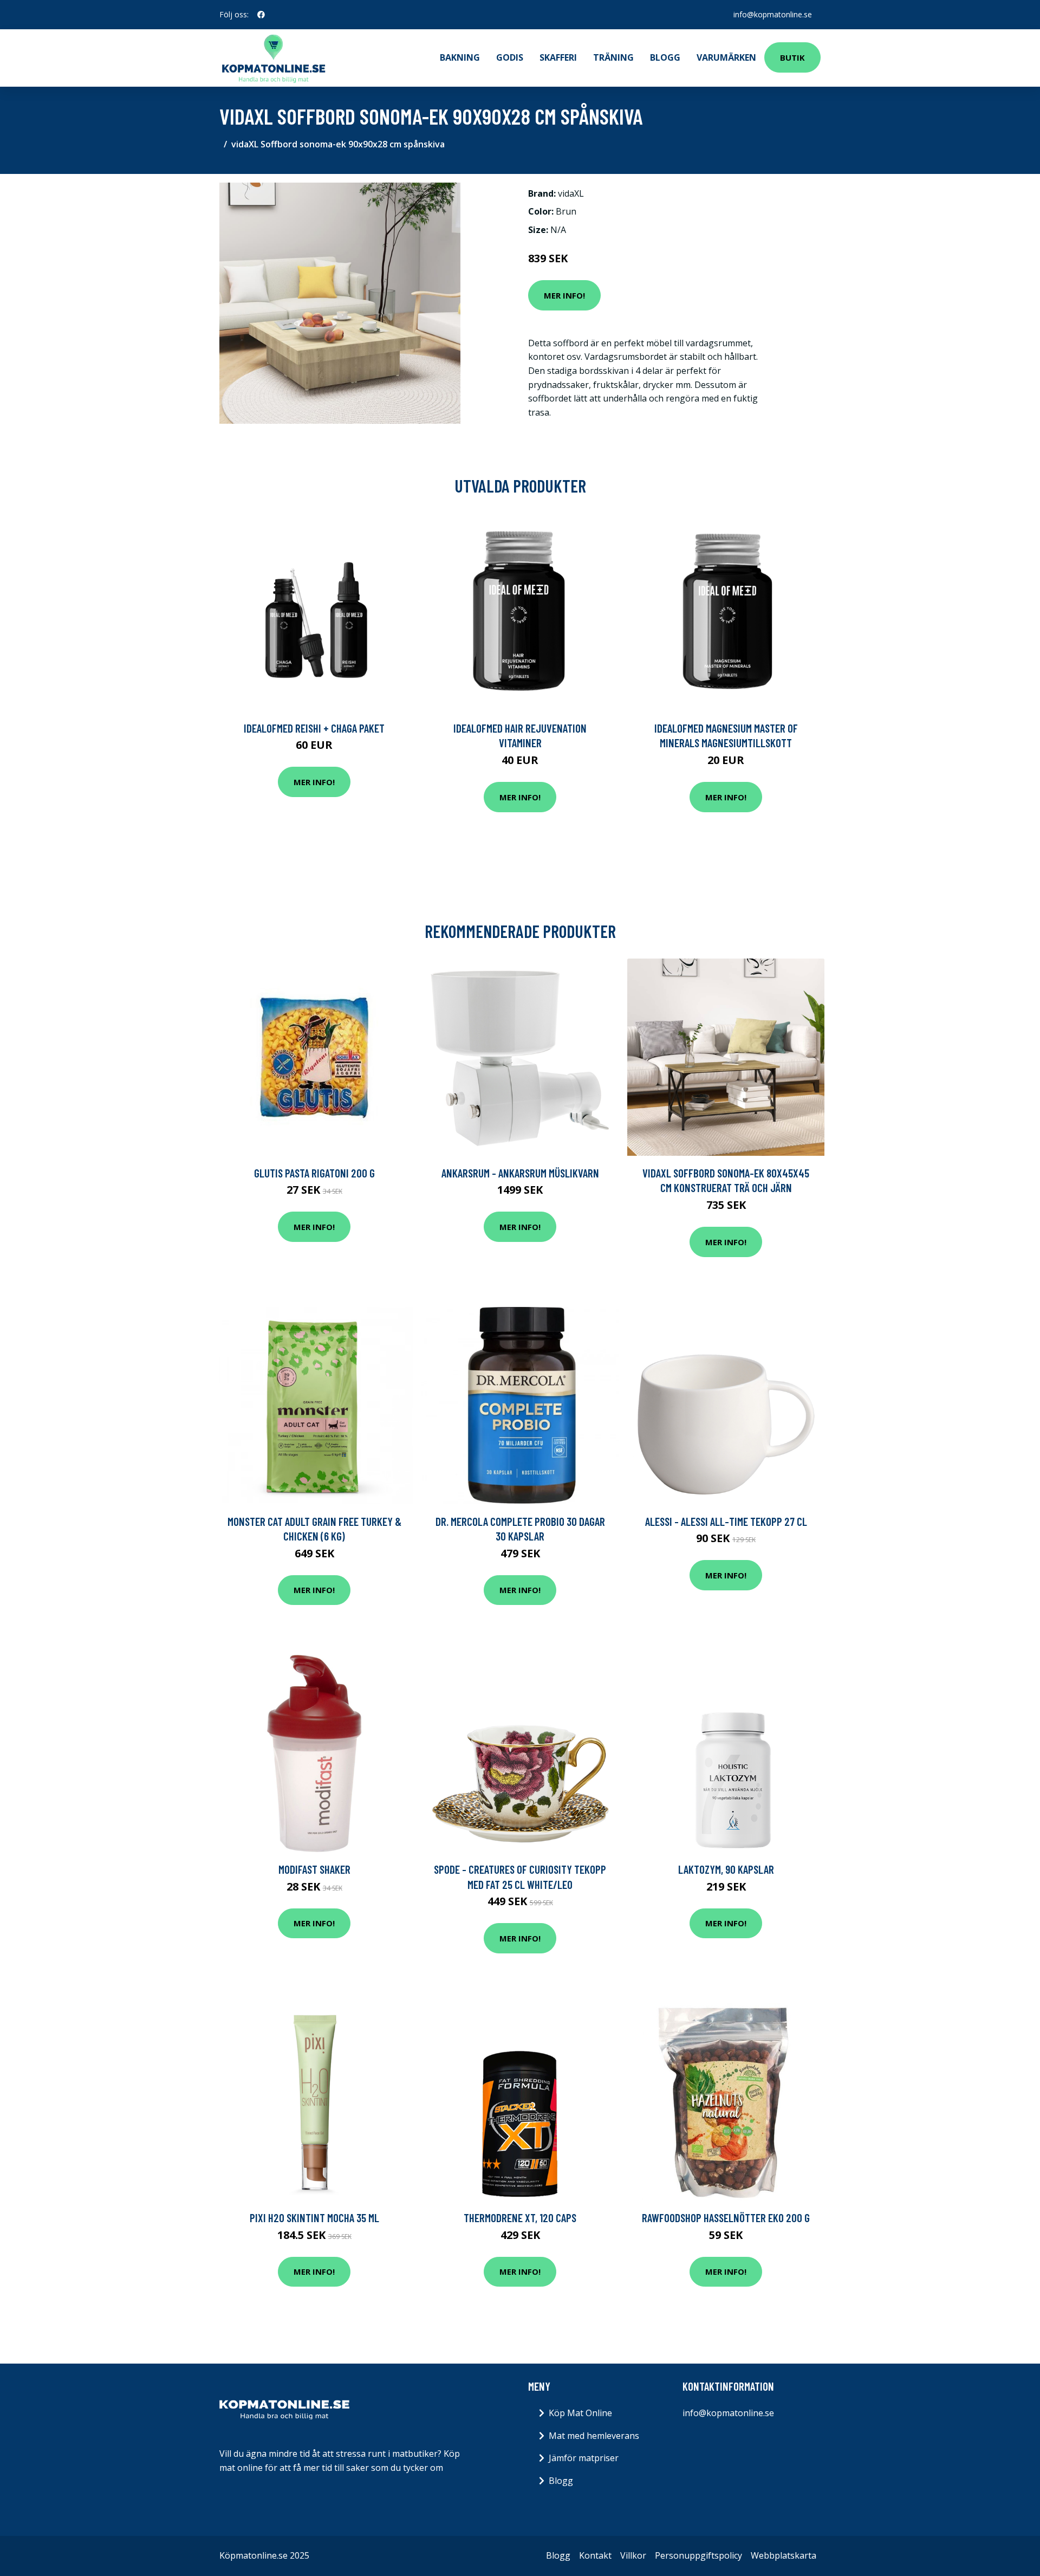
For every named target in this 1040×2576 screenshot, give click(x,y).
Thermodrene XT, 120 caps (520, 2218)
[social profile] (261, 15)
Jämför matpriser (584, 2458)
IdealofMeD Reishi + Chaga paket (314, 728)
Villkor (633, 2555)
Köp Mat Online (580, 2413)
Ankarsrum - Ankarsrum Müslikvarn (520, 1173)
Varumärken (726, 57)
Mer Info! (564, 295)
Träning (613, 57)
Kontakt (595, 2555)
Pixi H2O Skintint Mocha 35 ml (314, 2218)
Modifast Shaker (314, 1869)
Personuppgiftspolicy (698, 2555)
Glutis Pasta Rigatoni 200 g (314, 1173)
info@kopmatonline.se (773, 14)
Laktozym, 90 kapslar (726, 1869)
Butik (792, 57)
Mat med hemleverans (594, 2436)
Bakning (460, 57)
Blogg (665, 57)
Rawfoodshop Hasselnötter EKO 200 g (726, 2218)
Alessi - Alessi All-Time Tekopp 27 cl (726, 1521)
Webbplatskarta (784, 2555)
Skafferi (558, 57)
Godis (510, 57)
